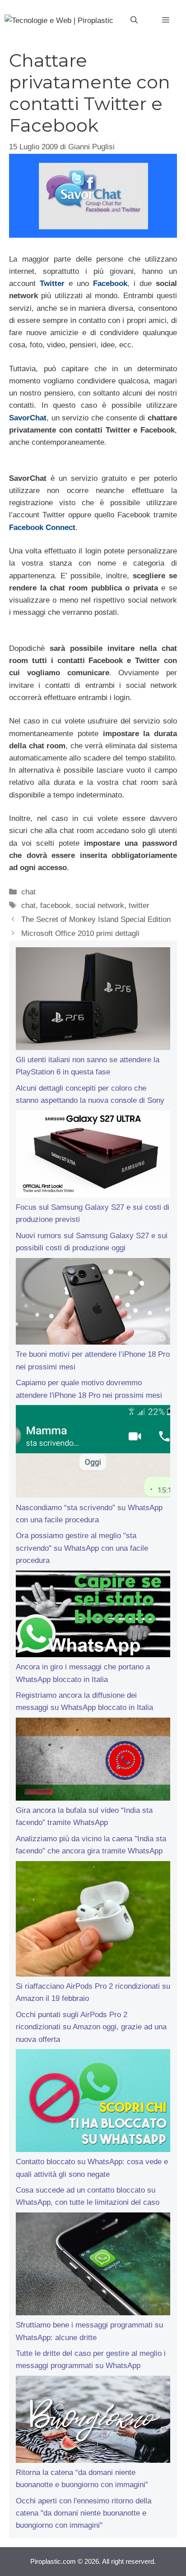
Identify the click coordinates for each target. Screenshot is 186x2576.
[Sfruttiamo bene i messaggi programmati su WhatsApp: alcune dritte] (93, 2266)
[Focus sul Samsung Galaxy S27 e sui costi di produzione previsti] (93, 1156)
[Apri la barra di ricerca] (134, 20)
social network (100, 906)
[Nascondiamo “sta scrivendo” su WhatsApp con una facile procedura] (93, 1453)
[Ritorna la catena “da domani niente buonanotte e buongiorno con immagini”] (93, 2421)
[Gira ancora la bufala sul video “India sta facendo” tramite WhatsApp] (93, 1761)
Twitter (52, 283)
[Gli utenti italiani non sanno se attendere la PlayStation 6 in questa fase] (93, 1000)
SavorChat (28, 418)
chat (28, 892)
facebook (56, 906)
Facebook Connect (42, 528)
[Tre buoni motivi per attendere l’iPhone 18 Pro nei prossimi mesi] (93, 1303)
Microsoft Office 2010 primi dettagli (80, 933)
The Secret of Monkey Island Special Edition (96, 919)
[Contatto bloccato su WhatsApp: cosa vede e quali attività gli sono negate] (93, 2102)
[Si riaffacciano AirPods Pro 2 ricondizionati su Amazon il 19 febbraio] (93, 1921)
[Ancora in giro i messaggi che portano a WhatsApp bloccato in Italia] (93, 1616)
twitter (139, 906)
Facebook (110, 283)
